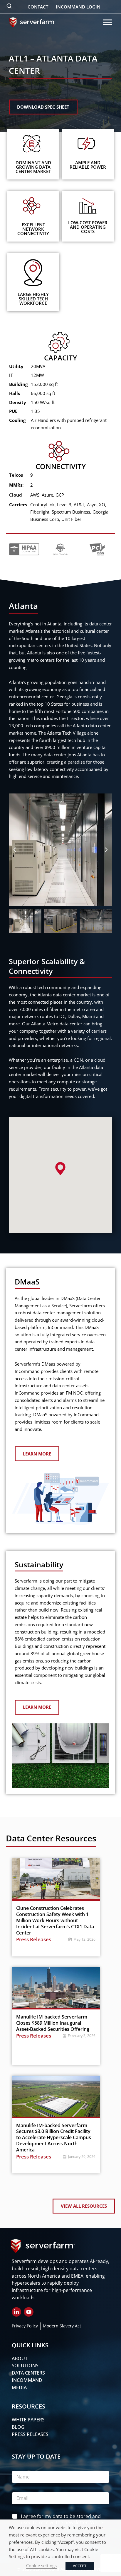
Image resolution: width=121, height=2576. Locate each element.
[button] (15, 850)
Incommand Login (78, 7)
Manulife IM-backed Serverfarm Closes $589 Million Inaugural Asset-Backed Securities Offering (53, 2023)
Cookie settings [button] (41, 2565)
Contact (38, 7)
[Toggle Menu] (107, 22)
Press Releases (34, 1939)
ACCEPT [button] (80, 2566)
